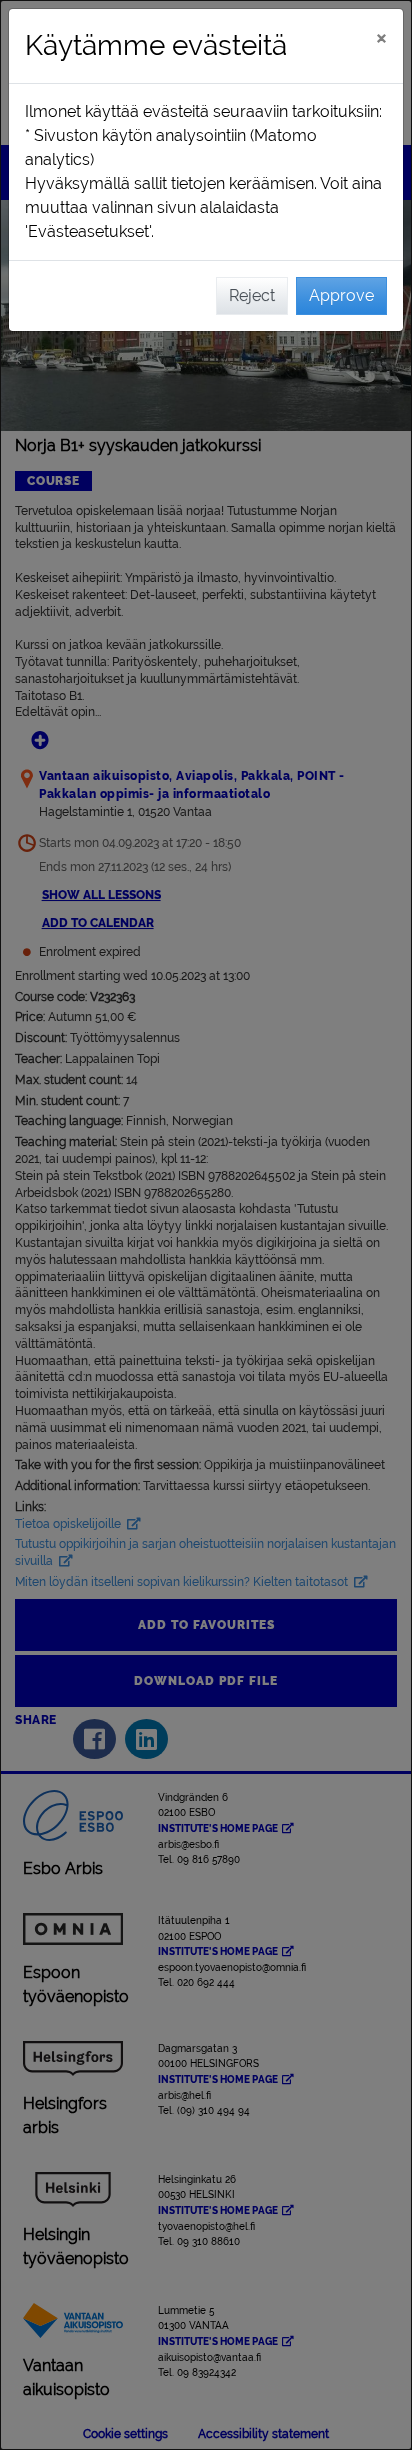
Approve (341, 295)
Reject (252, 295)
